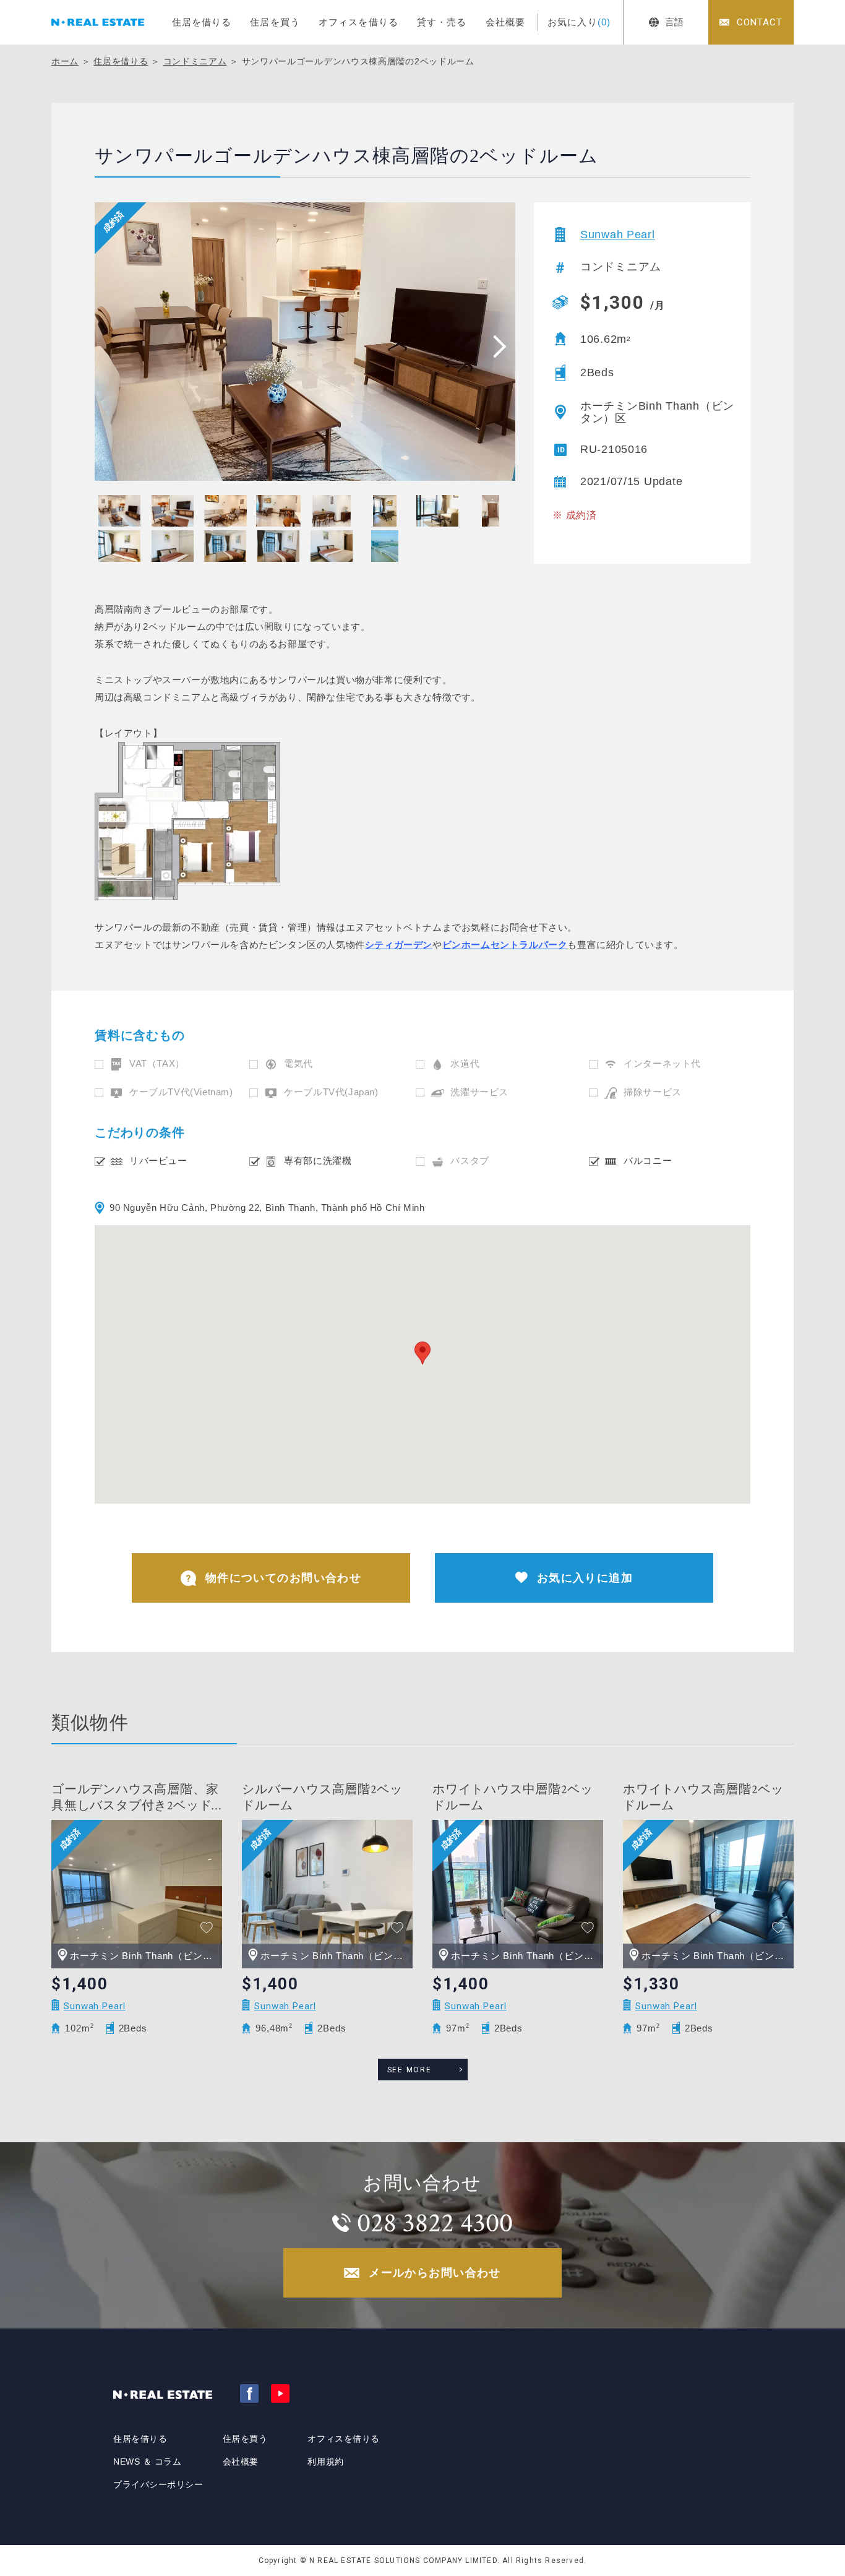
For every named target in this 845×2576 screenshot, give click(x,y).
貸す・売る (442, 22)
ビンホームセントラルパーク (505, 945)
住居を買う (275, 22)
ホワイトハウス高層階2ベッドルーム (703, 1798)
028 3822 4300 (435, 2223)
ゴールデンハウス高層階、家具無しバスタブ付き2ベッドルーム (135, 1798)
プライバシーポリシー (158, 2484)
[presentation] (495, 346)
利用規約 (325, 2462)
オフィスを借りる (358, 22)
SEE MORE (410, 2070)
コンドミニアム (195, 61)
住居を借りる (202, 22)
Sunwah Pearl (618, 235)
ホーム (65, 61)
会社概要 (506, 22)
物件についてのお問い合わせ (284, 1578)
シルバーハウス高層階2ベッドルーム (322, 1798)
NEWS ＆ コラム (148, 2462)
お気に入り (579, 22)
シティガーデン (399, 945)
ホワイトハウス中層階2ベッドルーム (513, 1798)
